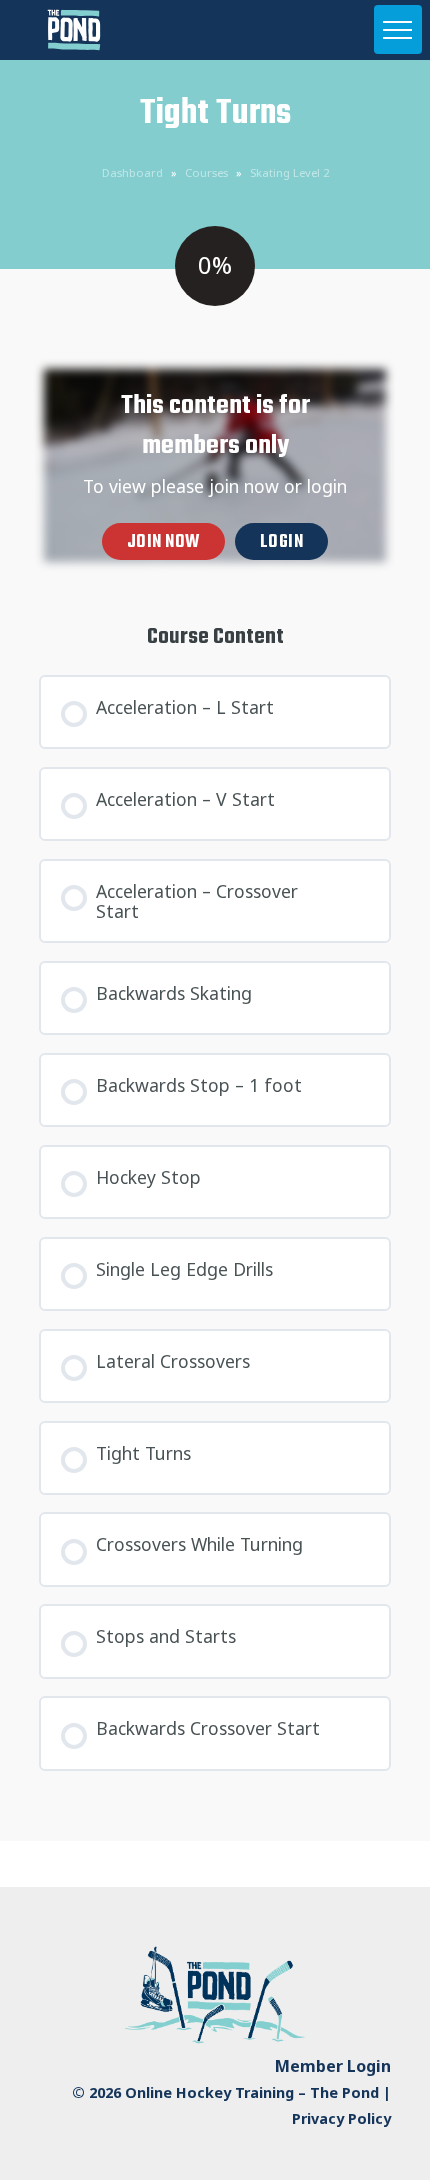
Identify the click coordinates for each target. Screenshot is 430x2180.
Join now (163, 542)
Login (282, 542)
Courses (206, 172)
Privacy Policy (341, 2118)
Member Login (333, 2066)
